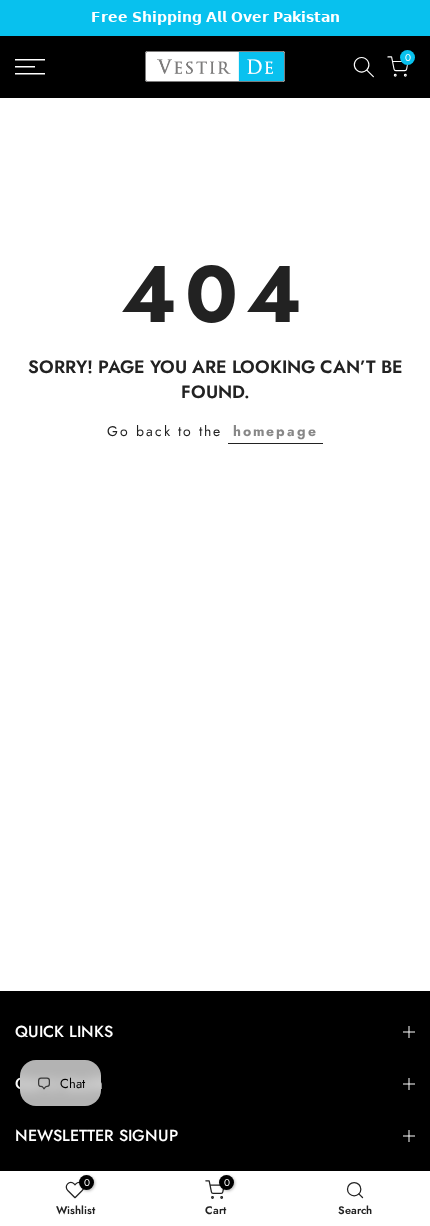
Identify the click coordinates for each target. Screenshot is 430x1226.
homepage (275, 431)
